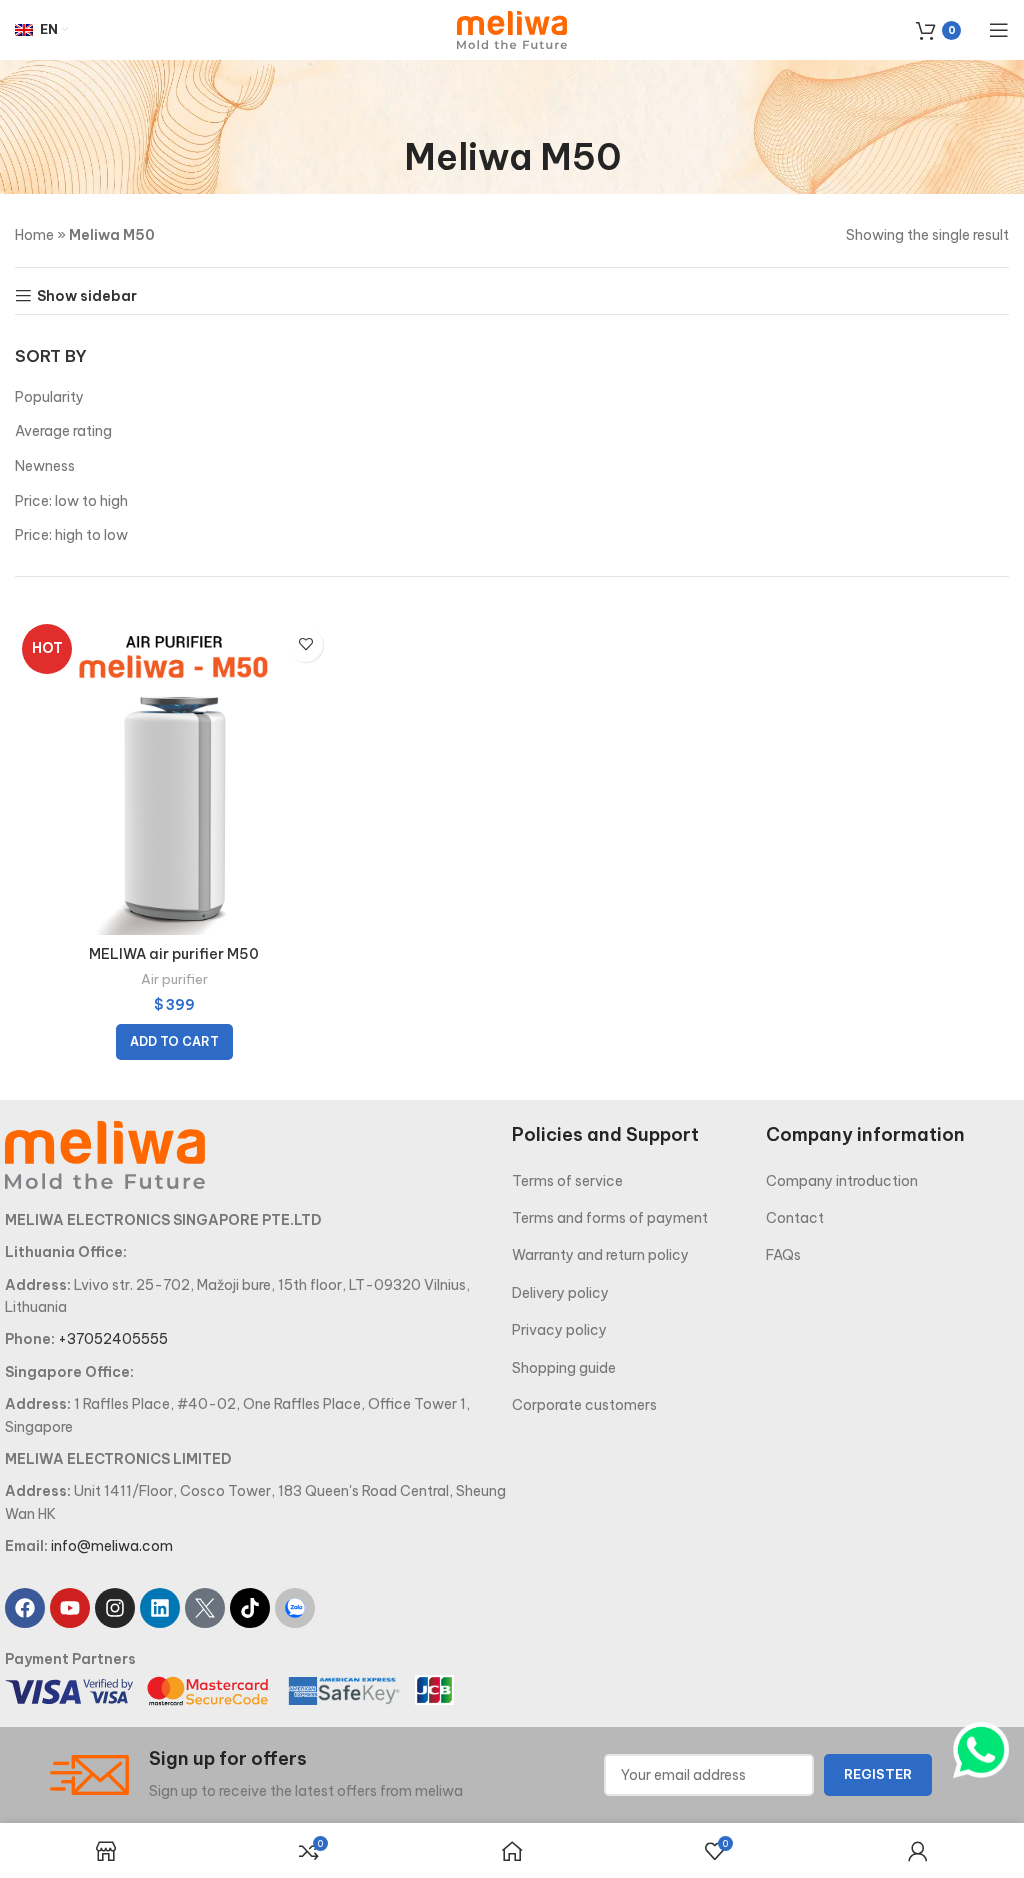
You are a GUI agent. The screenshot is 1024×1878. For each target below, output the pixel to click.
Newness (45, 466)
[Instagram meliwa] (115, 1608)
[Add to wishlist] (305, 644)
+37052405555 (113, 1339)
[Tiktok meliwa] (250, 1608)
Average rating (63, 431)
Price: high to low (71, 535)
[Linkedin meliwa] (160, 1608)
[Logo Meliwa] (105, 1154)
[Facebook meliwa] (25, 1608)
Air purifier (174, 979)
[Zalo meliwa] (295, 1608)
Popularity (49, 397)
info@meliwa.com (112, 1546)
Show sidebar (87, 296)
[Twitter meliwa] (205, 1608)
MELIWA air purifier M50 (174, 954)
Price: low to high (71, 501)
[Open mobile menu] (999, 30)
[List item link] (639, 1181)
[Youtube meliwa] (70, 1608)
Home (34, 235)
